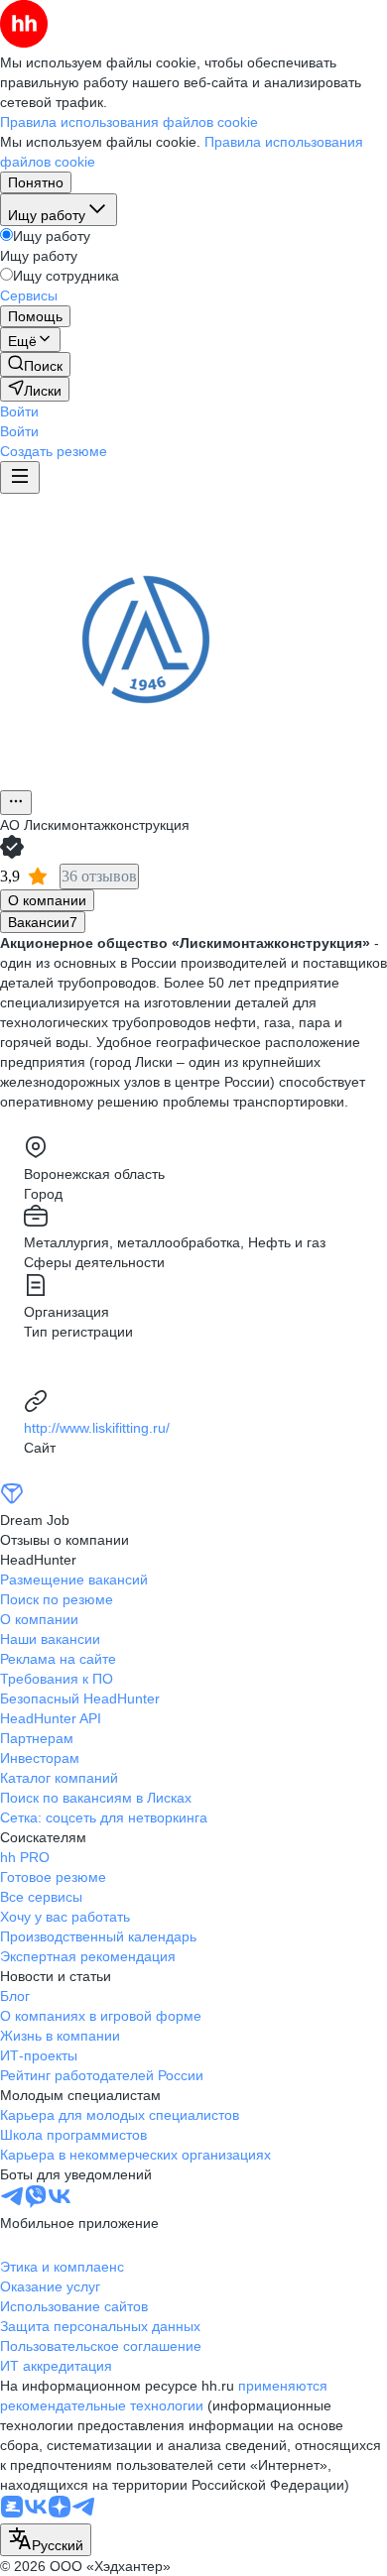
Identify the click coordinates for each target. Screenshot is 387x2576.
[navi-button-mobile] (20, 477)
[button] (19, 411)
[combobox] (46, 2540)
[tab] (47, 900)
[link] (35, 364)
